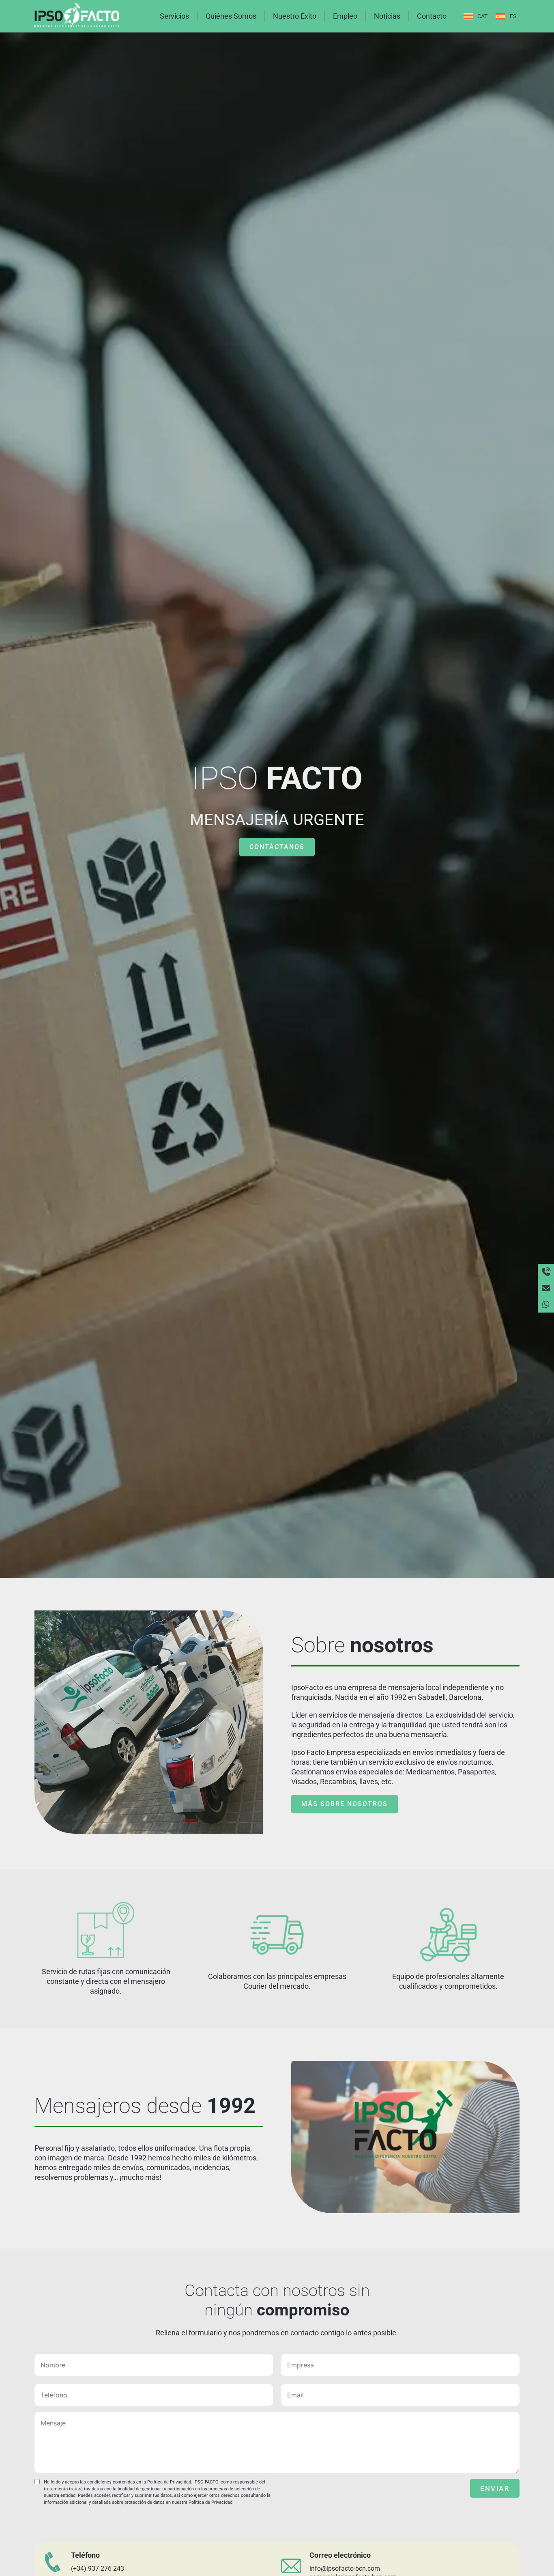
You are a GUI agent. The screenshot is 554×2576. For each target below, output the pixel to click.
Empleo (345, 16)
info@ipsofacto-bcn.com (345, 2568)
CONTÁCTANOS (277, 847)
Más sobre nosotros (345, 1804)
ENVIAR (495, 2488)
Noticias (387, 16)
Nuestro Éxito (295, 16)
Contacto (432, 16)
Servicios (174, 16)
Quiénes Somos (231, 16)
